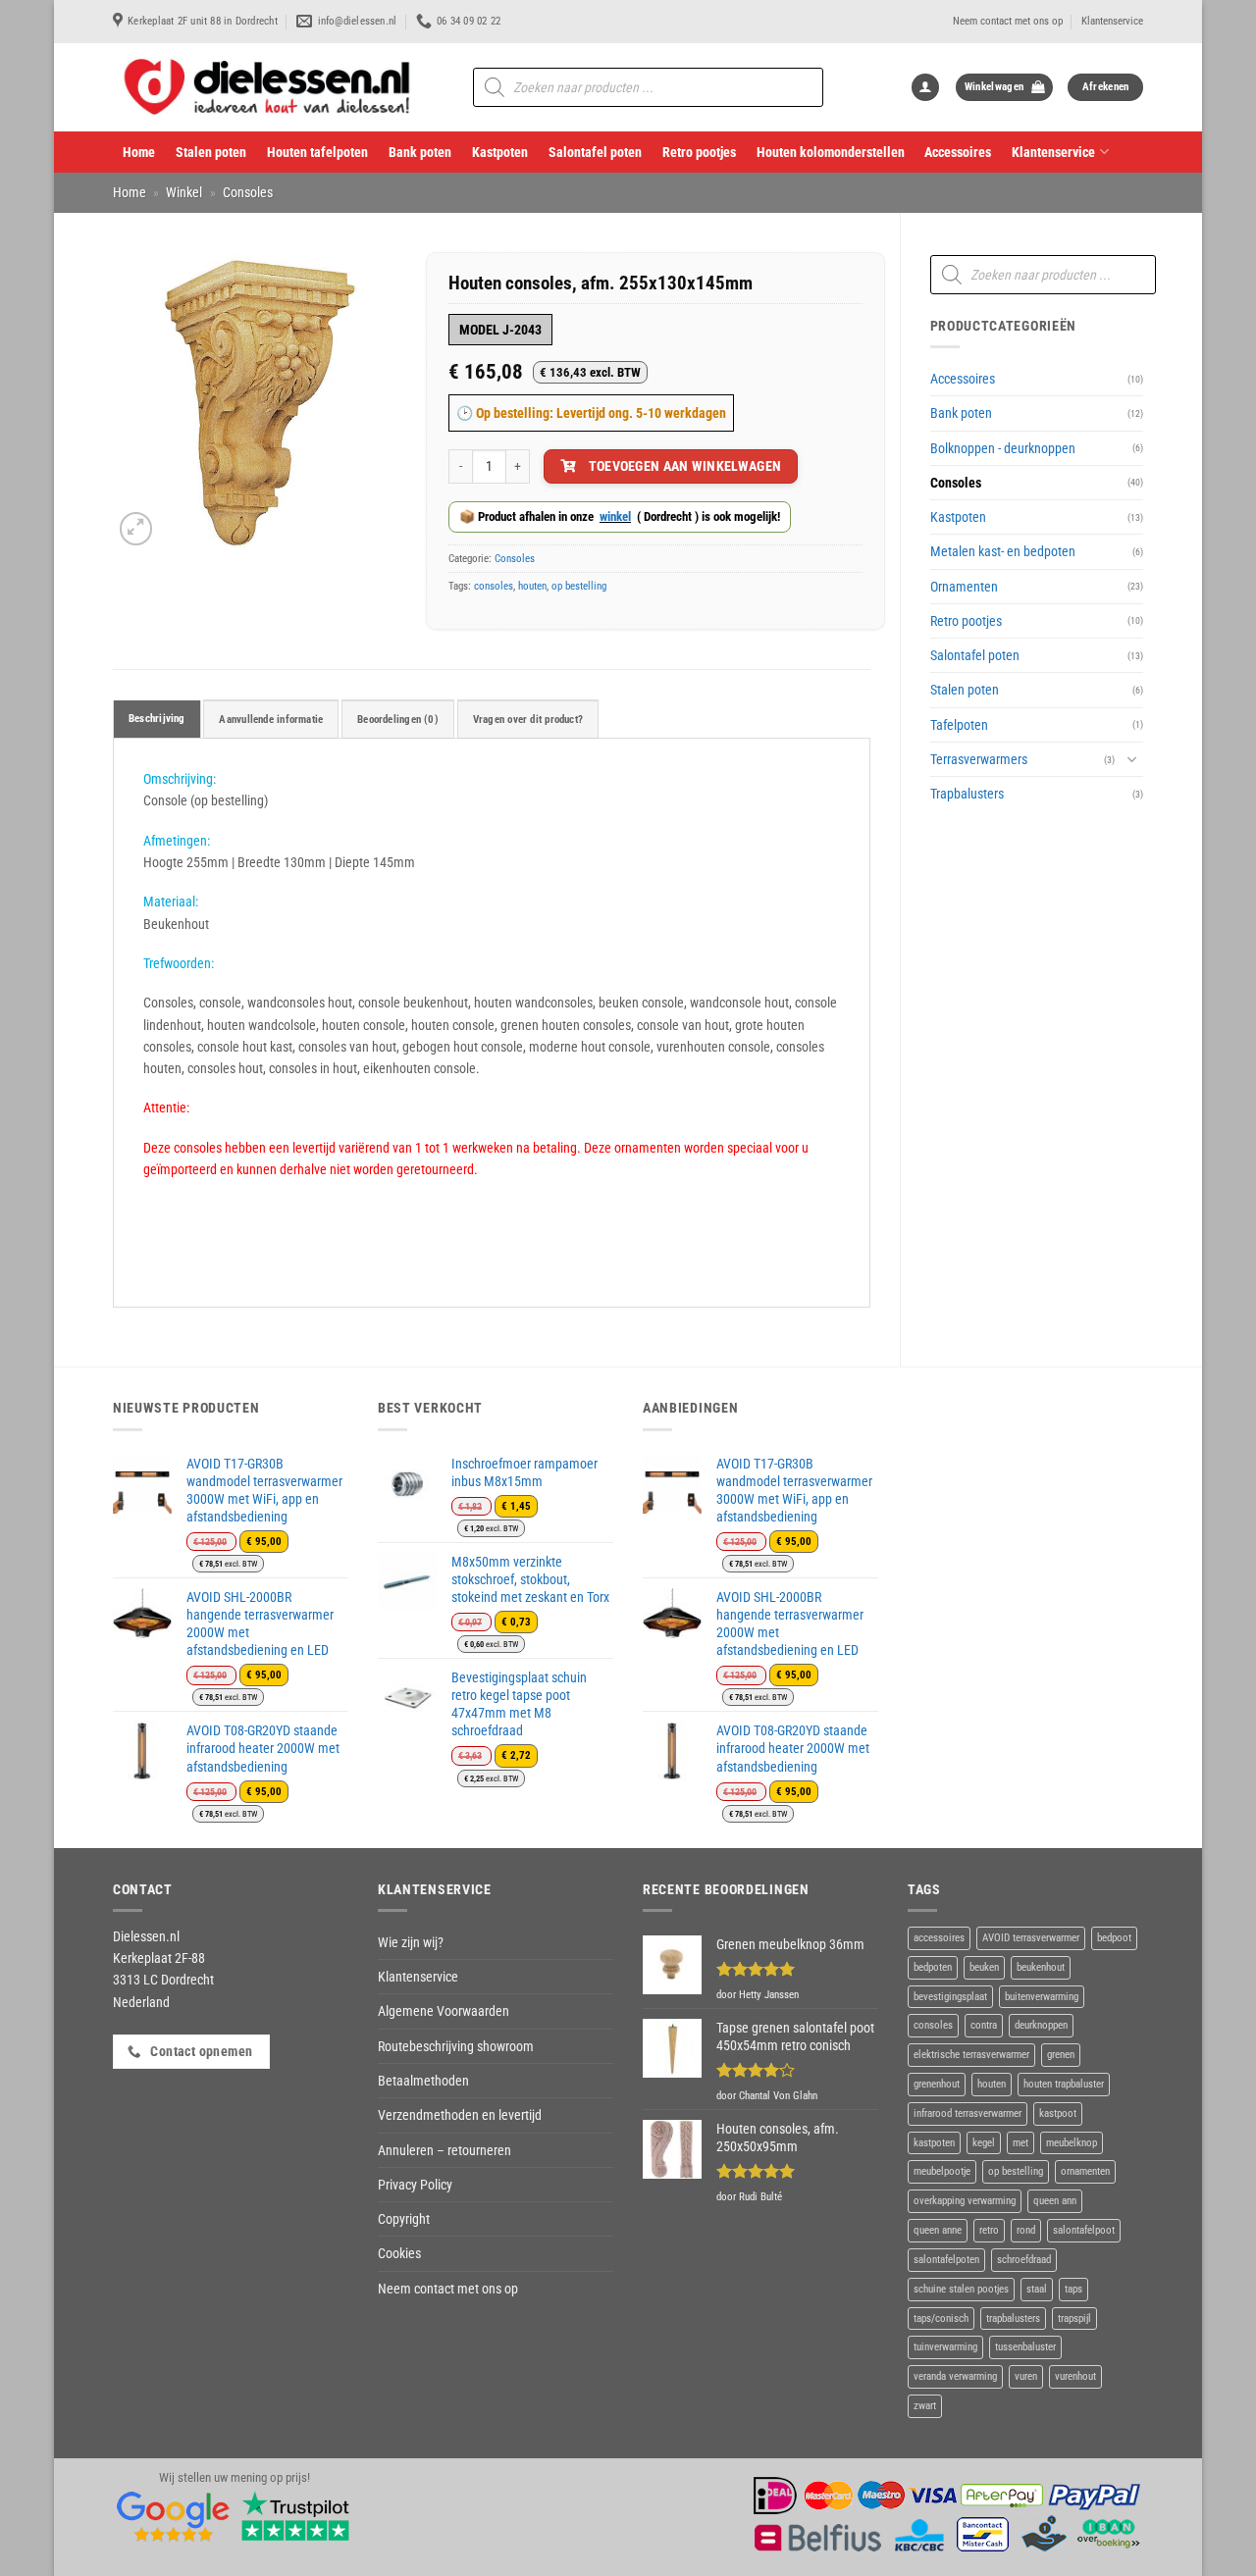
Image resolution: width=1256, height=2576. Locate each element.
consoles (494, 586)
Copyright (404, 2219)
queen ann (1055, 2201)
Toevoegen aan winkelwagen (685, 466)
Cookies (399, 2253)
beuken (984, 1967)
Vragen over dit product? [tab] (528, 720)
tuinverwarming (945, 2347)
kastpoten (934, 2143)
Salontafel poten (595, 152)
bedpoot (1114, 1938)
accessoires (939, 1938)
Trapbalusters (967, 794)
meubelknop (1072, 2143)
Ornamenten (964, 587)
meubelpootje (942, 2171)
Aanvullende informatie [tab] (271, 720)
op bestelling (579, 586)
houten (532, 586)
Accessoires (958, 152)
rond (1026, 2230)
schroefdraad (1024, 2260)
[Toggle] (1131, 759)
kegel (984, 2143)
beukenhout (1041, 1967)
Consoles (248, 192)
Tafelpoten (959, 725)
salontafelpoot (1084, 2230)
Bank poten (420, 152)
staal (1037, 2289)
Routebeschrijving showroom (456, 2046)
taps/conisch (941, 2318)
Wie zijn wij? (411, 1942)
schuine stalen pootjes (961, 2289)
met (1020, 2143)
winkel (615, 516)
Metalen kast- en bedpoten (1003, 551)
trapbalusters (1013, 2318)
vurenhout (1075, 2376)
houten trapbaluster (1064, 2084)
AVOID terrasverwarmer (1031, 1938)
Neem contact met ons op (1008, 21)
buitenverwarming (1042, 1997)
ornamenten (1085, 2171)
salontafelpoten (946, 2260)
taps (1073, 2289)
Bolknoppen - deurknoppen (1003, 448)
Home (139, 152)
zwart (925, 2406)
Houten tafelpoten (317, 152)
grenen (1061, 2055)
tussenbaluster (1025, 2347)
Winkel (184, 192)
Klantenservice (1112, 21)
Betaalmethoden (423, 2081)
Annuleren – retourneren (445, 2150)
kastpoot (1058, 2113)
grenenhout (937, 2084)
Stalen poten (211, 152)
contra (984, 2025)
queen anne (938, 2230)
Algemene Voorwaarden (444, 2011)
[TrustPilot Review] (295, 2515)
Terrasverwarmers (979, 759)
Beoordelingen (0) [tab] (398, 720)
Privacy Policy (415, 2185)
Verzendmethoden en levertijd (460, 2115)
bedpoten (933, 1967)
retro (989, 2230)
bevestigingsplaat (950, 1997)
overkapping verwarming (965, 2201)
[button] (925, 88)
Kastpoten (500, 152)
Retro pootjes (699, 152)
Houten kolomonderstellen (831, 152)
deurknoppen (1041, 2025)
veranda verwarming (955, 2376)
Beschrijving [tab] (157, 719)
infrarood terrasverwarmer (968, 2113)
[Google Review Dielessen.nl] (174, 2515)
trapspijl (1074, 2318)
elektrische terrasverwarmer (971, 2055)
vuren (1026, 2376)
